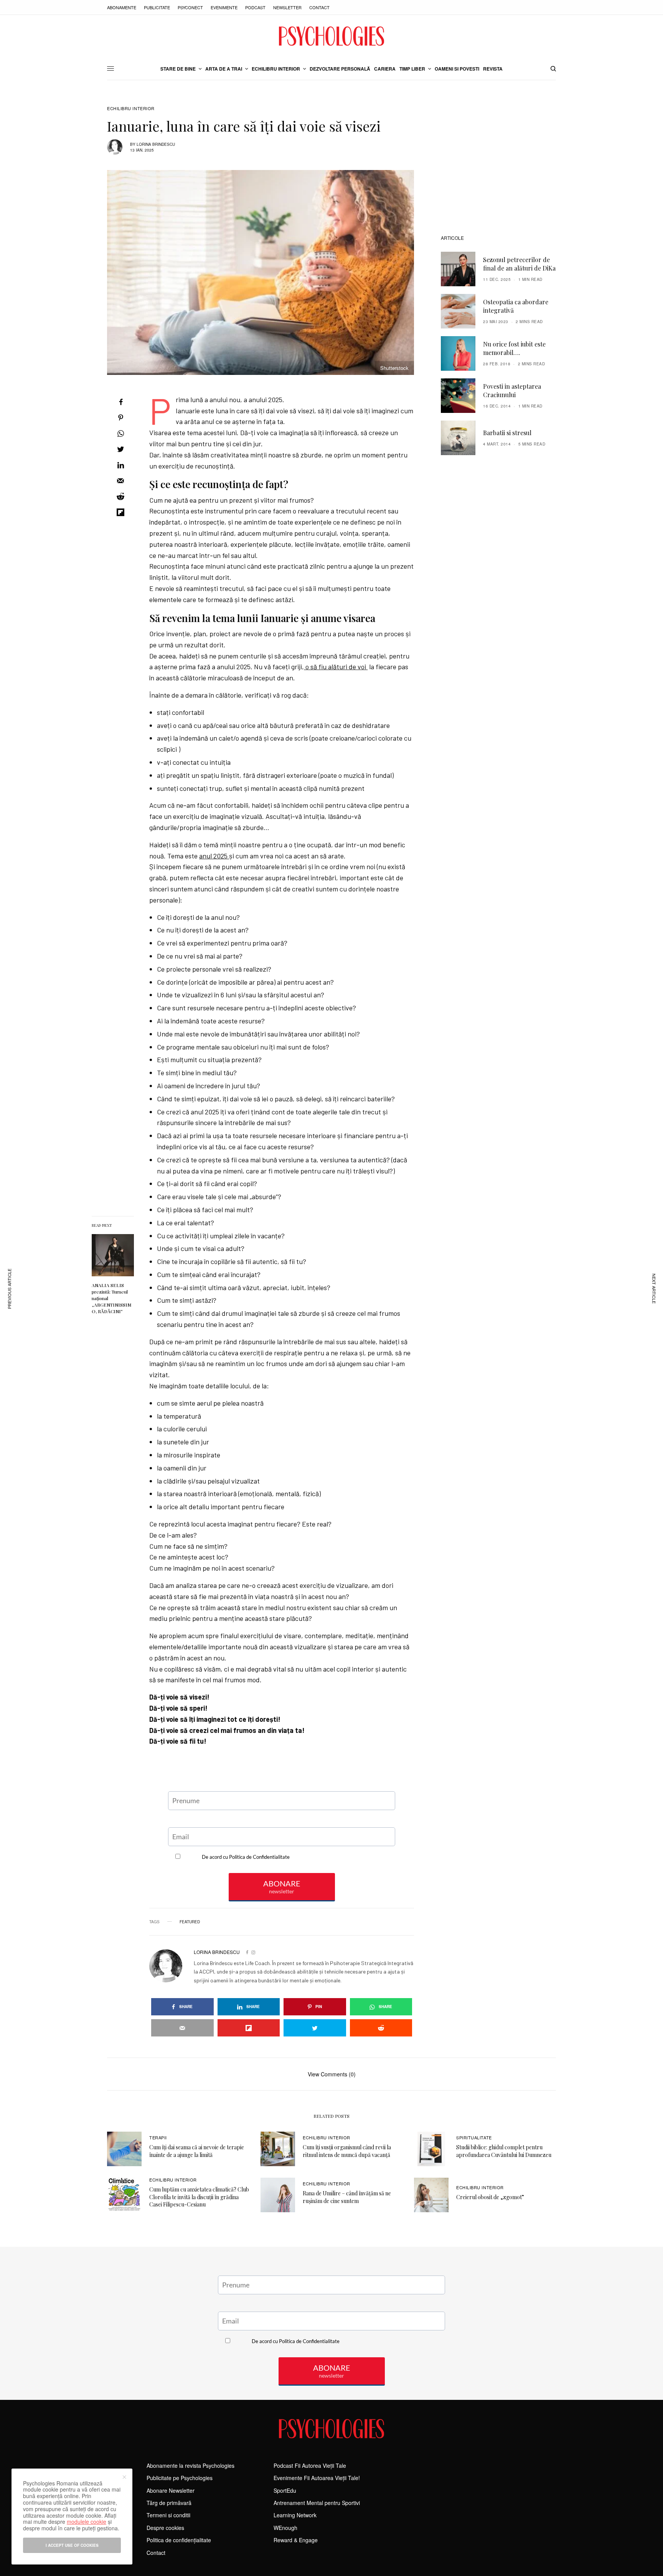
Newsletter (287, 7)
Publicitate (157, 7)
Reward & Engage (296, 2540)
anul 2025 (214, 856)
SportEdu (285, 2490)
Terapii (158, 2137)
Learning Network (295, 2515)
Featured (190, 1922)
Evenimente (224, 7)
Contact (319, 7)
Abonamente (122, 7)
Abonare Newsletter (171, 2490)
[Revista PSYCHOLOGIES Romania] (331, 36)
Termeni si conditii (168, 2515)
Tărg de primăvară (169, 2503)
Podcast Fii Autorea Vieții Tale (310, 2465)
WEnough (285, 2528)
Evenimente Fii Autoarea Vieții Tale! (317, 2478)
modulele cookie (87, 2522)
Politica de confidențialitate (179, 2540)
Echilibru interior (131, 108)
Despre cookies (165, 2528)
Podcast (255, 7)
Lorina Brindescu (156, 144)
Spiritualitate (474, 2137)
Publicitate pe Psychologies (180, 2478)
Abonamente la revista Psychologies (190, 2465)
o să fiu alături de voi (336, 667)
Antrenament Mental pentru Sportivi (317, 2503)
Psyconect (190, 7)
